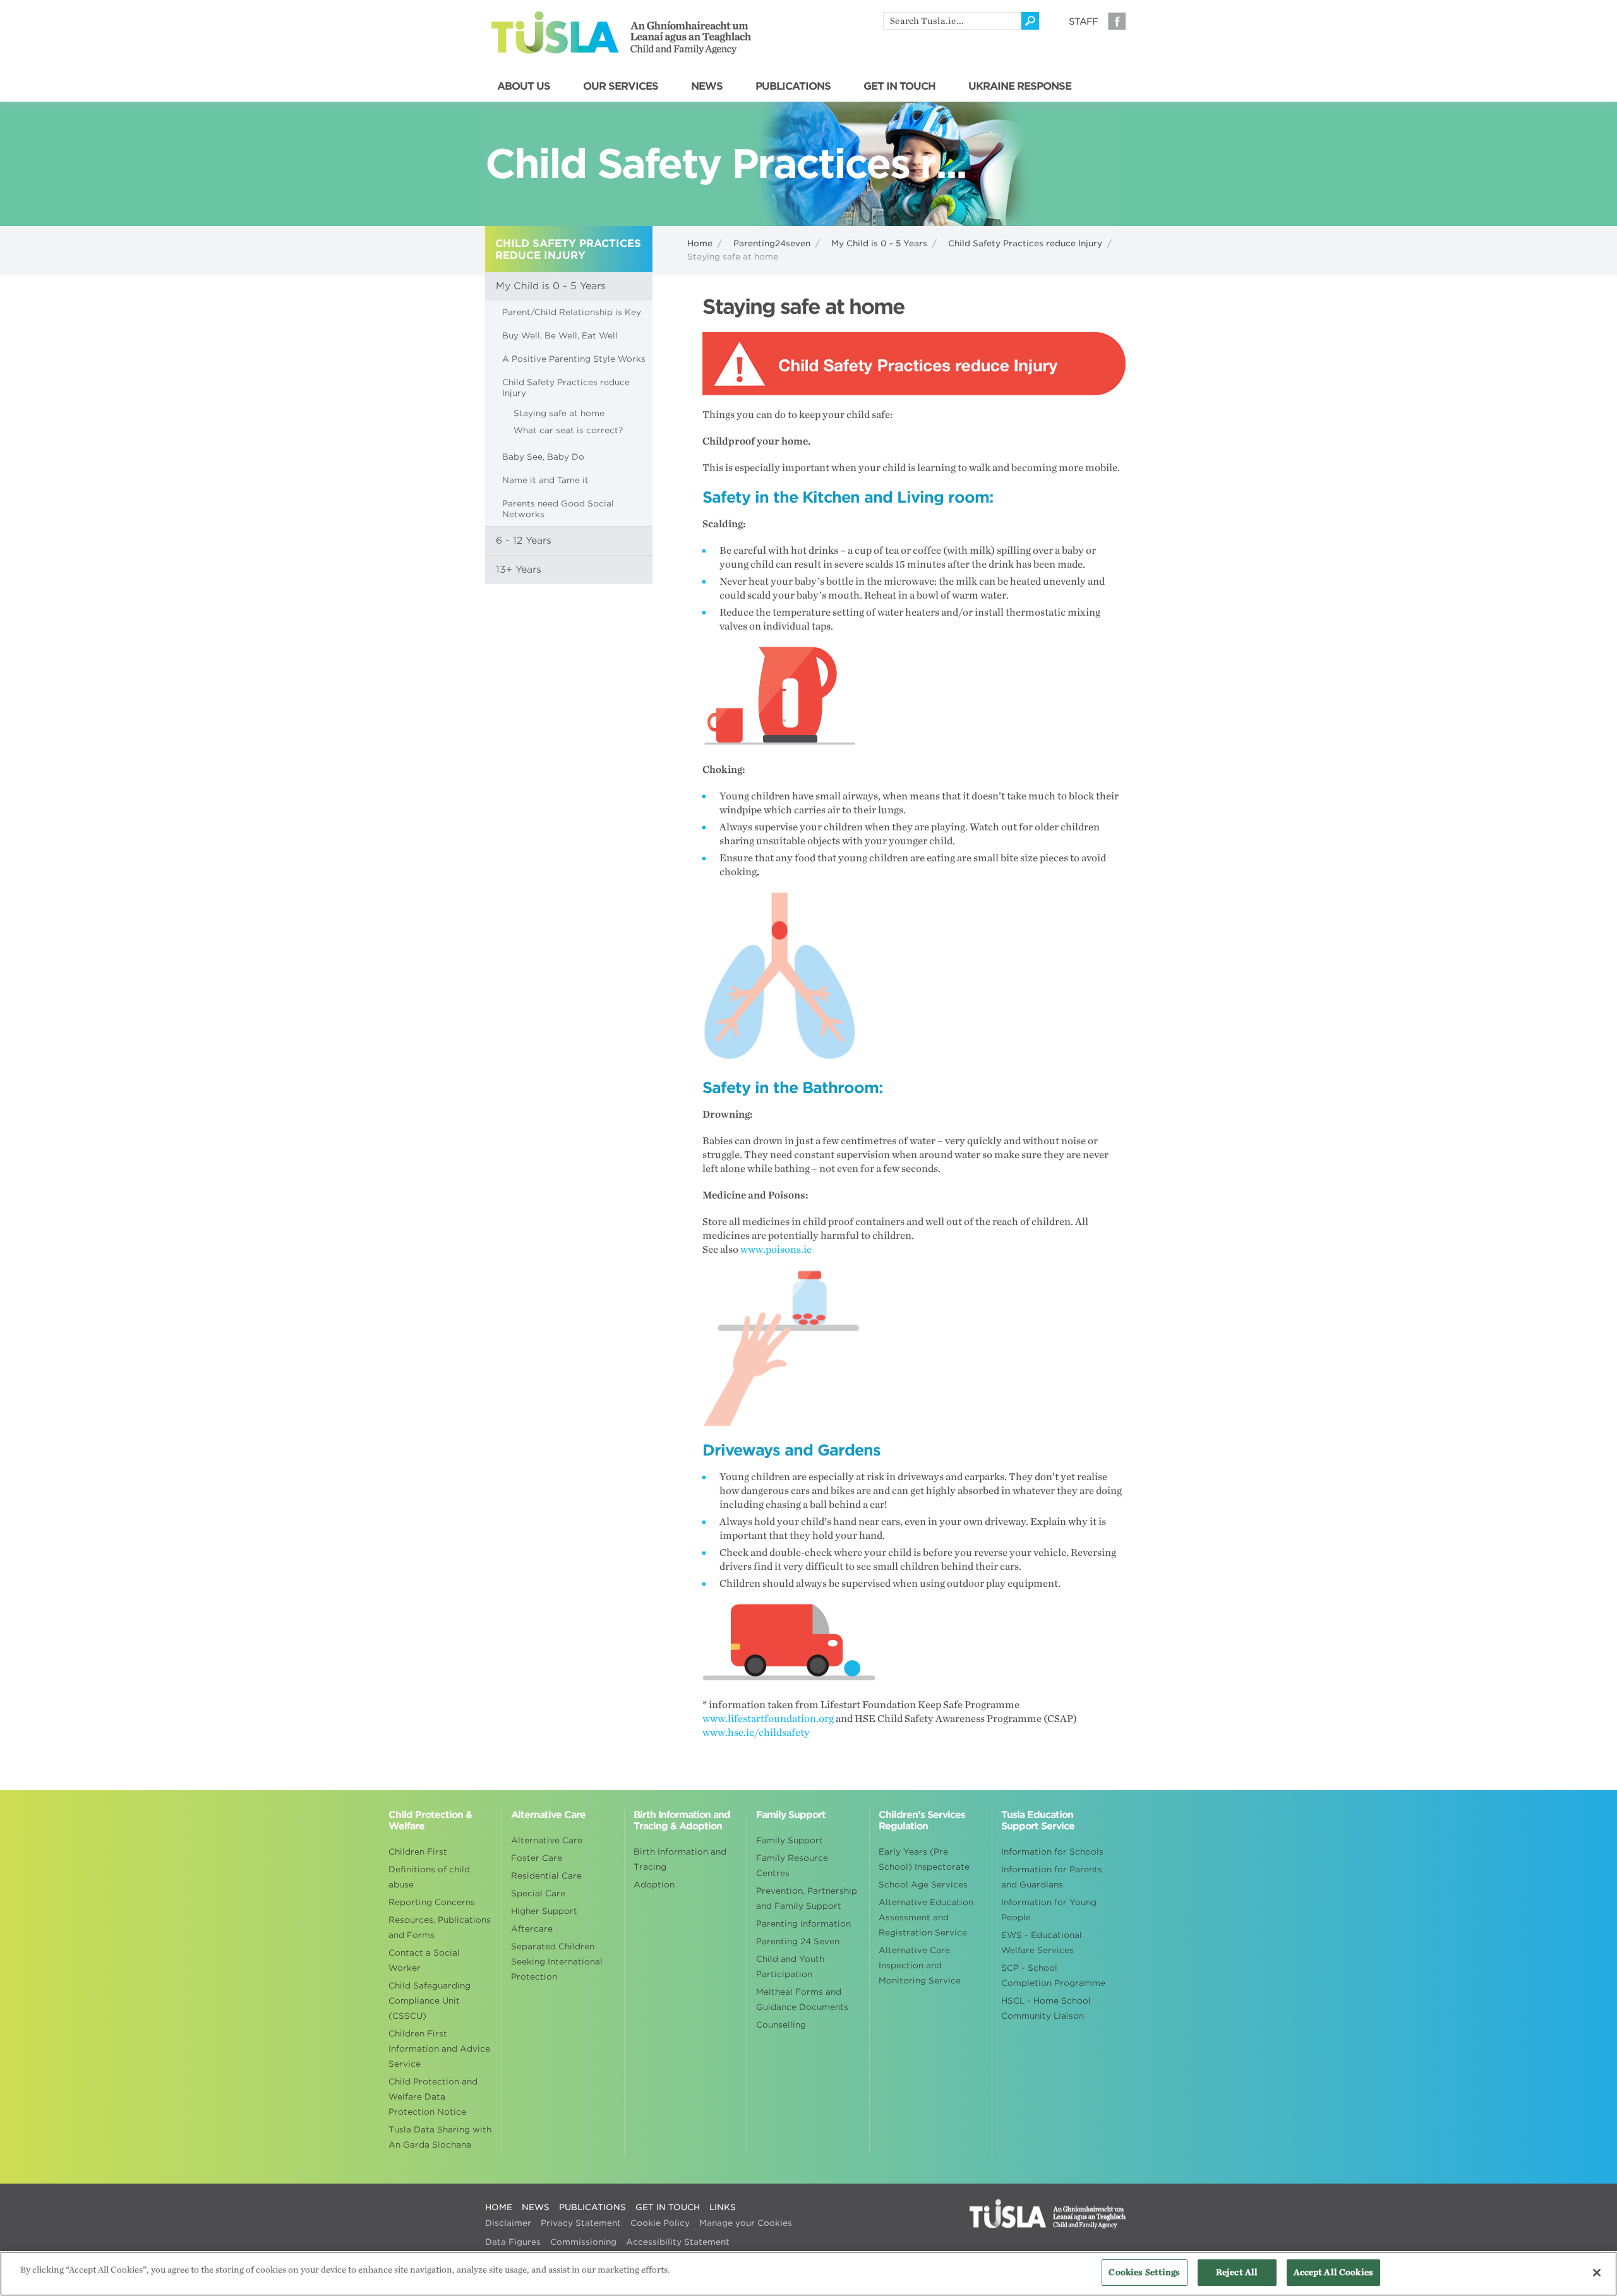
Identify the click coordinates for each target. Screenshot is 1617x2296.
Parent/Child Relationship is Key (572, 312)
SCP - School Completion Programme (1053, 1976)
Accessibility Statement (678, 2242)
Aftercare (532, 1929)
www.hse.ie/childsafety (756, 1733)
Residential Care (546, 1876)
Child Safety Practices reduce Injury (1025, 243)
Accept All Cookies (1333, 2272)
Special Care (538, 1893)
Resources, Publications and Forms (440, 1928)
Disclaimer (508, 2223)
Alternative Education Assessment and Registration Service (926, 1917)
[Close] (1597, 2273)
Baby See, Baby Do (543, 457)
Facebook (1117, 21)
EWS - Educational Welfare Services (1042, 1943)
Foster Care (537, 1858)
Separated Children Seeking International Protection (557, 1962)
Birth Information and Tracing (680, 1859)
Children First (418, 1852)
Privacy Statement (581, 2223)
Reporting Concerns (432, 1902)
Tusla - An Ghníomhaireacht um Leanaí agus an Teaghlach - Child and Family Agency (621, 33)
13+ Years (519, 570)
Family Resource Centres (792, 1866)
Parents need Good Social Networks (558, 509)
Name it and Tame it (545, 480)
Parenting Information (803, 1924)
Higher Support (544, 1911)
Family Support (790, 1840)
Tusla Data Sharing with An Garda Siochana (440, 2137)
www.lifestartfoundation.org (768, 1719)
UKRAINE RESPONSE (1020, 87)
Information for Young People (1049, 1910)
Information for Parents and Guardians (1052, 1877)
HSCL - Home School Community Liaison (1046, 2008)
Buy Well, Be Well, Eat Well (560, 336)
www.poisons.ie (776, 1250)
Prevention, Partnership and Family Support (807, 1898)
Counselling (781, 2025)
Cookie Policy (660, 2223)
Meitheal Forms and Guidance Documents (802, 2000)
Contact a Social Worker (424, 1960)
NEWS (707, 87)
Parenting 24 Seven (798, 1941)
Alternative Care (547, 1840)
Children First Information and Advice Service (439, 2049)
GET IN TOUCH (899, 87)
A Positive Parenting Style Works (574, 359)
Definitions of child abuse (429, 1877)
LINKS (723, 2207)
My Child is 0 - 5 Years (879, 243)
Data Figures (513, 2242)
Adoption (654, 1885)
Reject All (1237, 2272)
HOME (499, 2207)
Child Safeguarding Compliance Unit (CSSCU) (430, 2001)
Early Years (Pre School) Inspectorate (924, 1859)
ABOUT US (524, 87)
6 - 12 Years (524, 541)
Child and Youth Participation (790, 1967)
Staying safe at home (559, 413)
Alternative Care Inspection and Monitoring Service (920, 1965)
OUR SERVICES (621, 87)
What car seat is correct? (568, 430)
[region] (808, 2274)
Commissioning (583, 2242)
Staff (1083, 21)
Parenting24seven (772, 243)
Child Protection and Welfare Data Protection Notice (433, 2097)
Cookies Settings (1144, 2272)
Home (700, 243)
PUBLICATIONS (793, 87)
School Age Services (923, 1885)
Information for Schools (1052, 1852)
